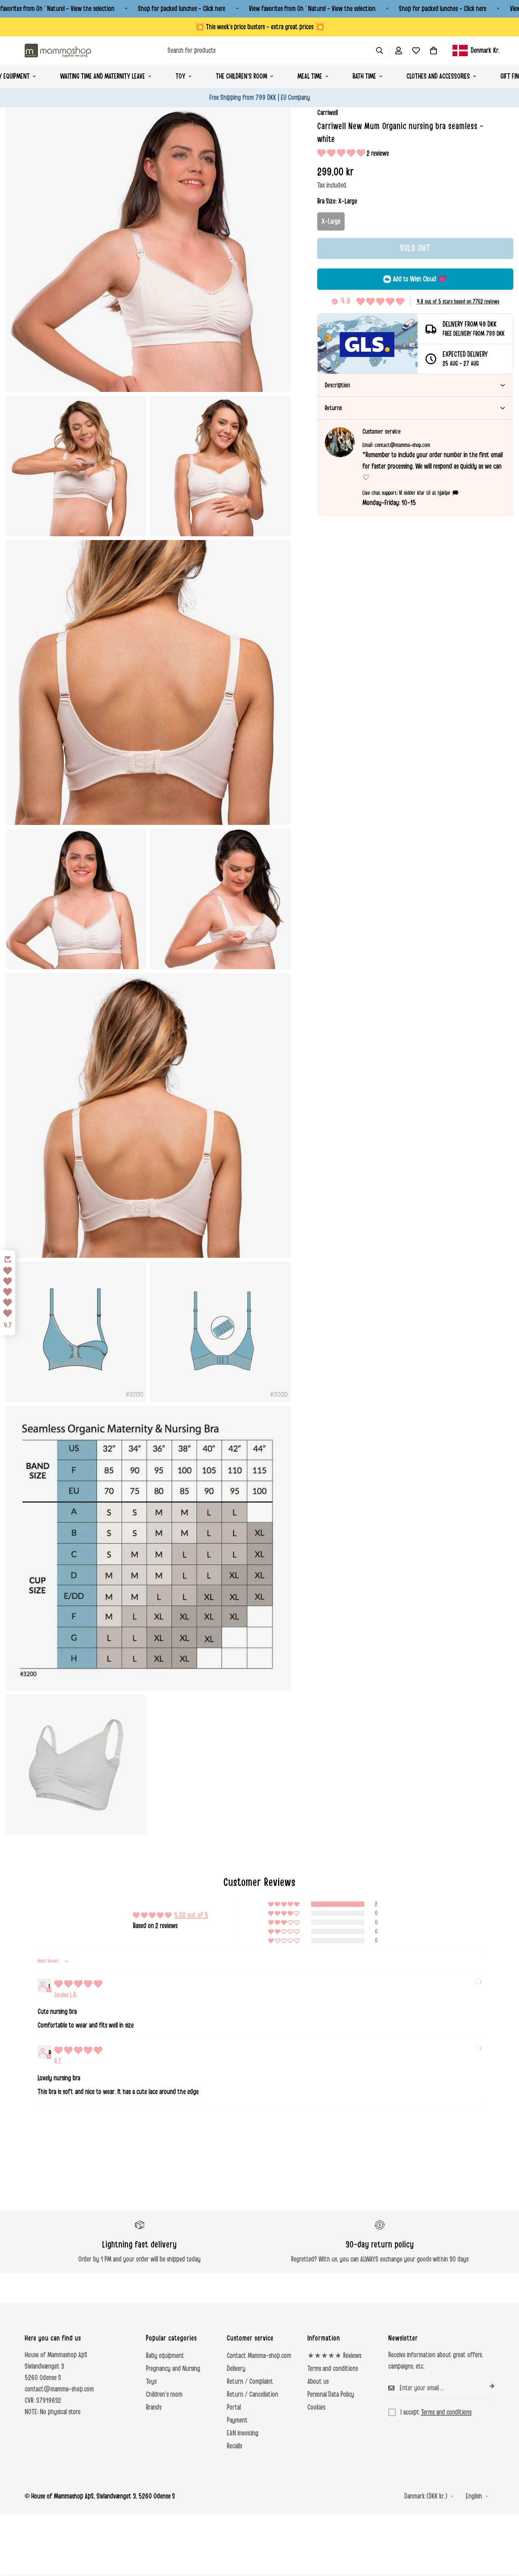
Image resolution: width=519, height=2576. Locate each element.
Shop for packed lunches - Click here (182, 9)
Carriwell (328, 113)
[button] (434, 51)
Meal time (310, 76)
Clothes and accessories (438, 76)
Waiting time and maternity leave (103, 76)
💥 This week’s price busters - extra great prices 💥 (260, 27)
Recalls (234, 2446)
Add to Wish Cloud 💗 (420, 279)
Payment (237, 2420)
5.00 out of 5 (191, 1915)
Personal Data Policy (331, 2394)
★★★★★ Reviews (334, 2356)
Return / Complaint (250, 2382)
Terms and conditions (333, 2369)
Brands (154, 2407)
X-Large (331, 221)
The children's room (241, 76)
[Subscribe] (486, 2386)
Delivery (236, 2369)
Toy (180, 76)
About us (318, 2382)
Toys (151, 2382)
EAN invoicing (243, 2433)
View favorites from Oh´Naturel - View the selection (312, 9)
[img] (78, 1984)
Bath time (364, 76)
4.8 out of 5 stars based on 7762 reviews (458, 302)
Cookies (316, 2407)
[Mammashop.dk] (58, 50)
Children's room (164, 2394)
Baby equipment (165, 2356)
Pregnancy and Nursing (173, 2369)
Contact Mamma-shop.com (259, 2356)
